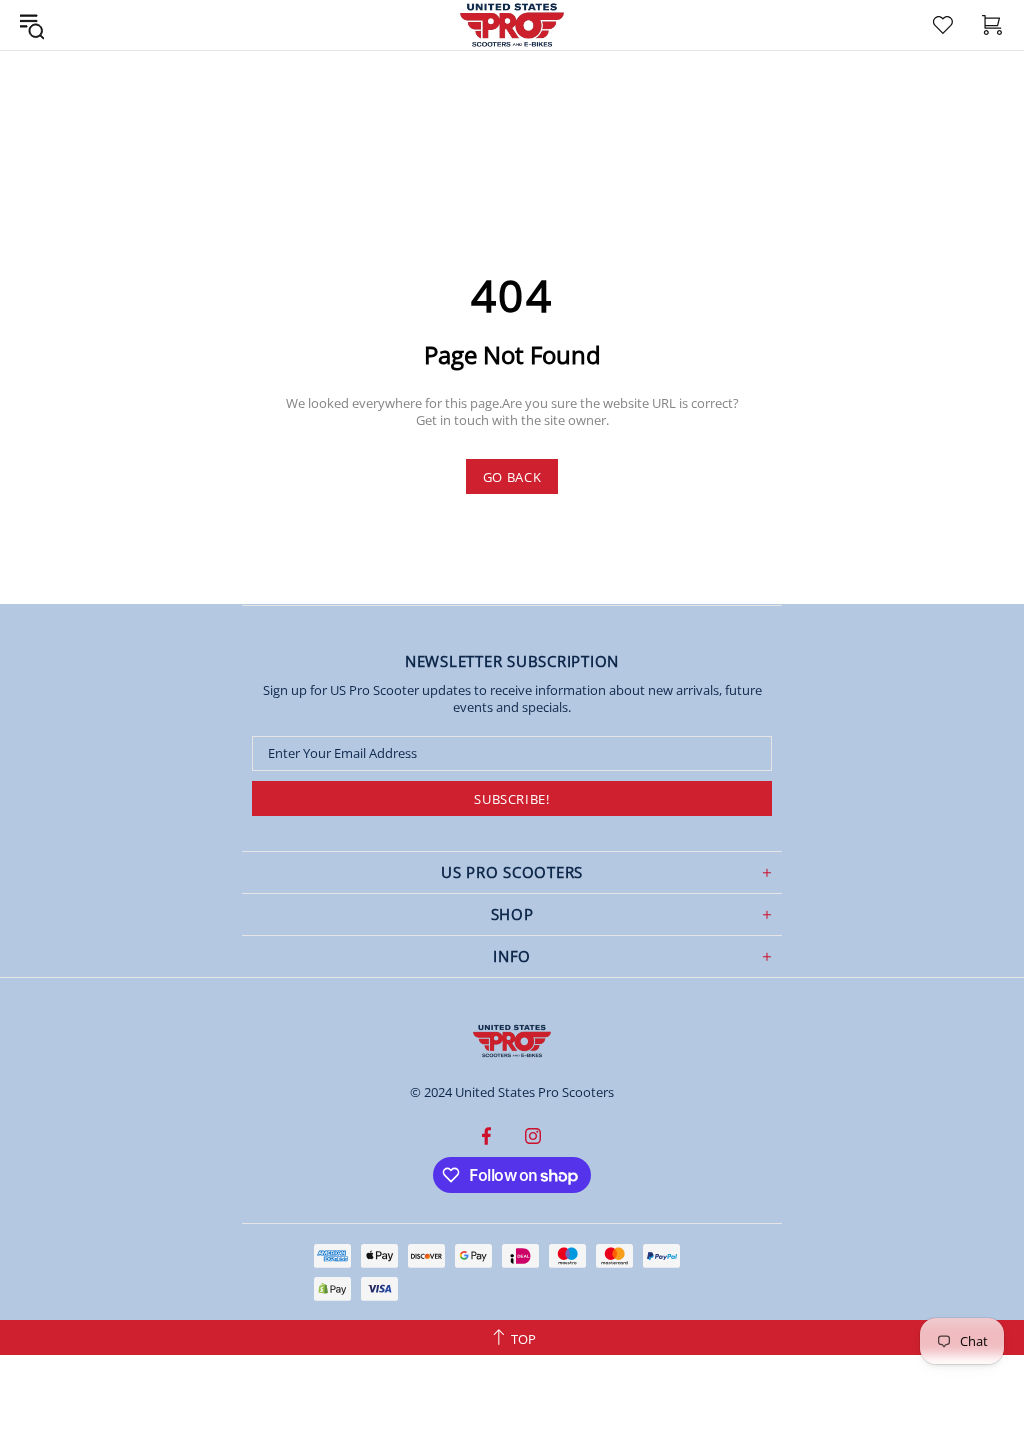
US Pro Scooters (512, 1041)
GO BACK (512, 477)
